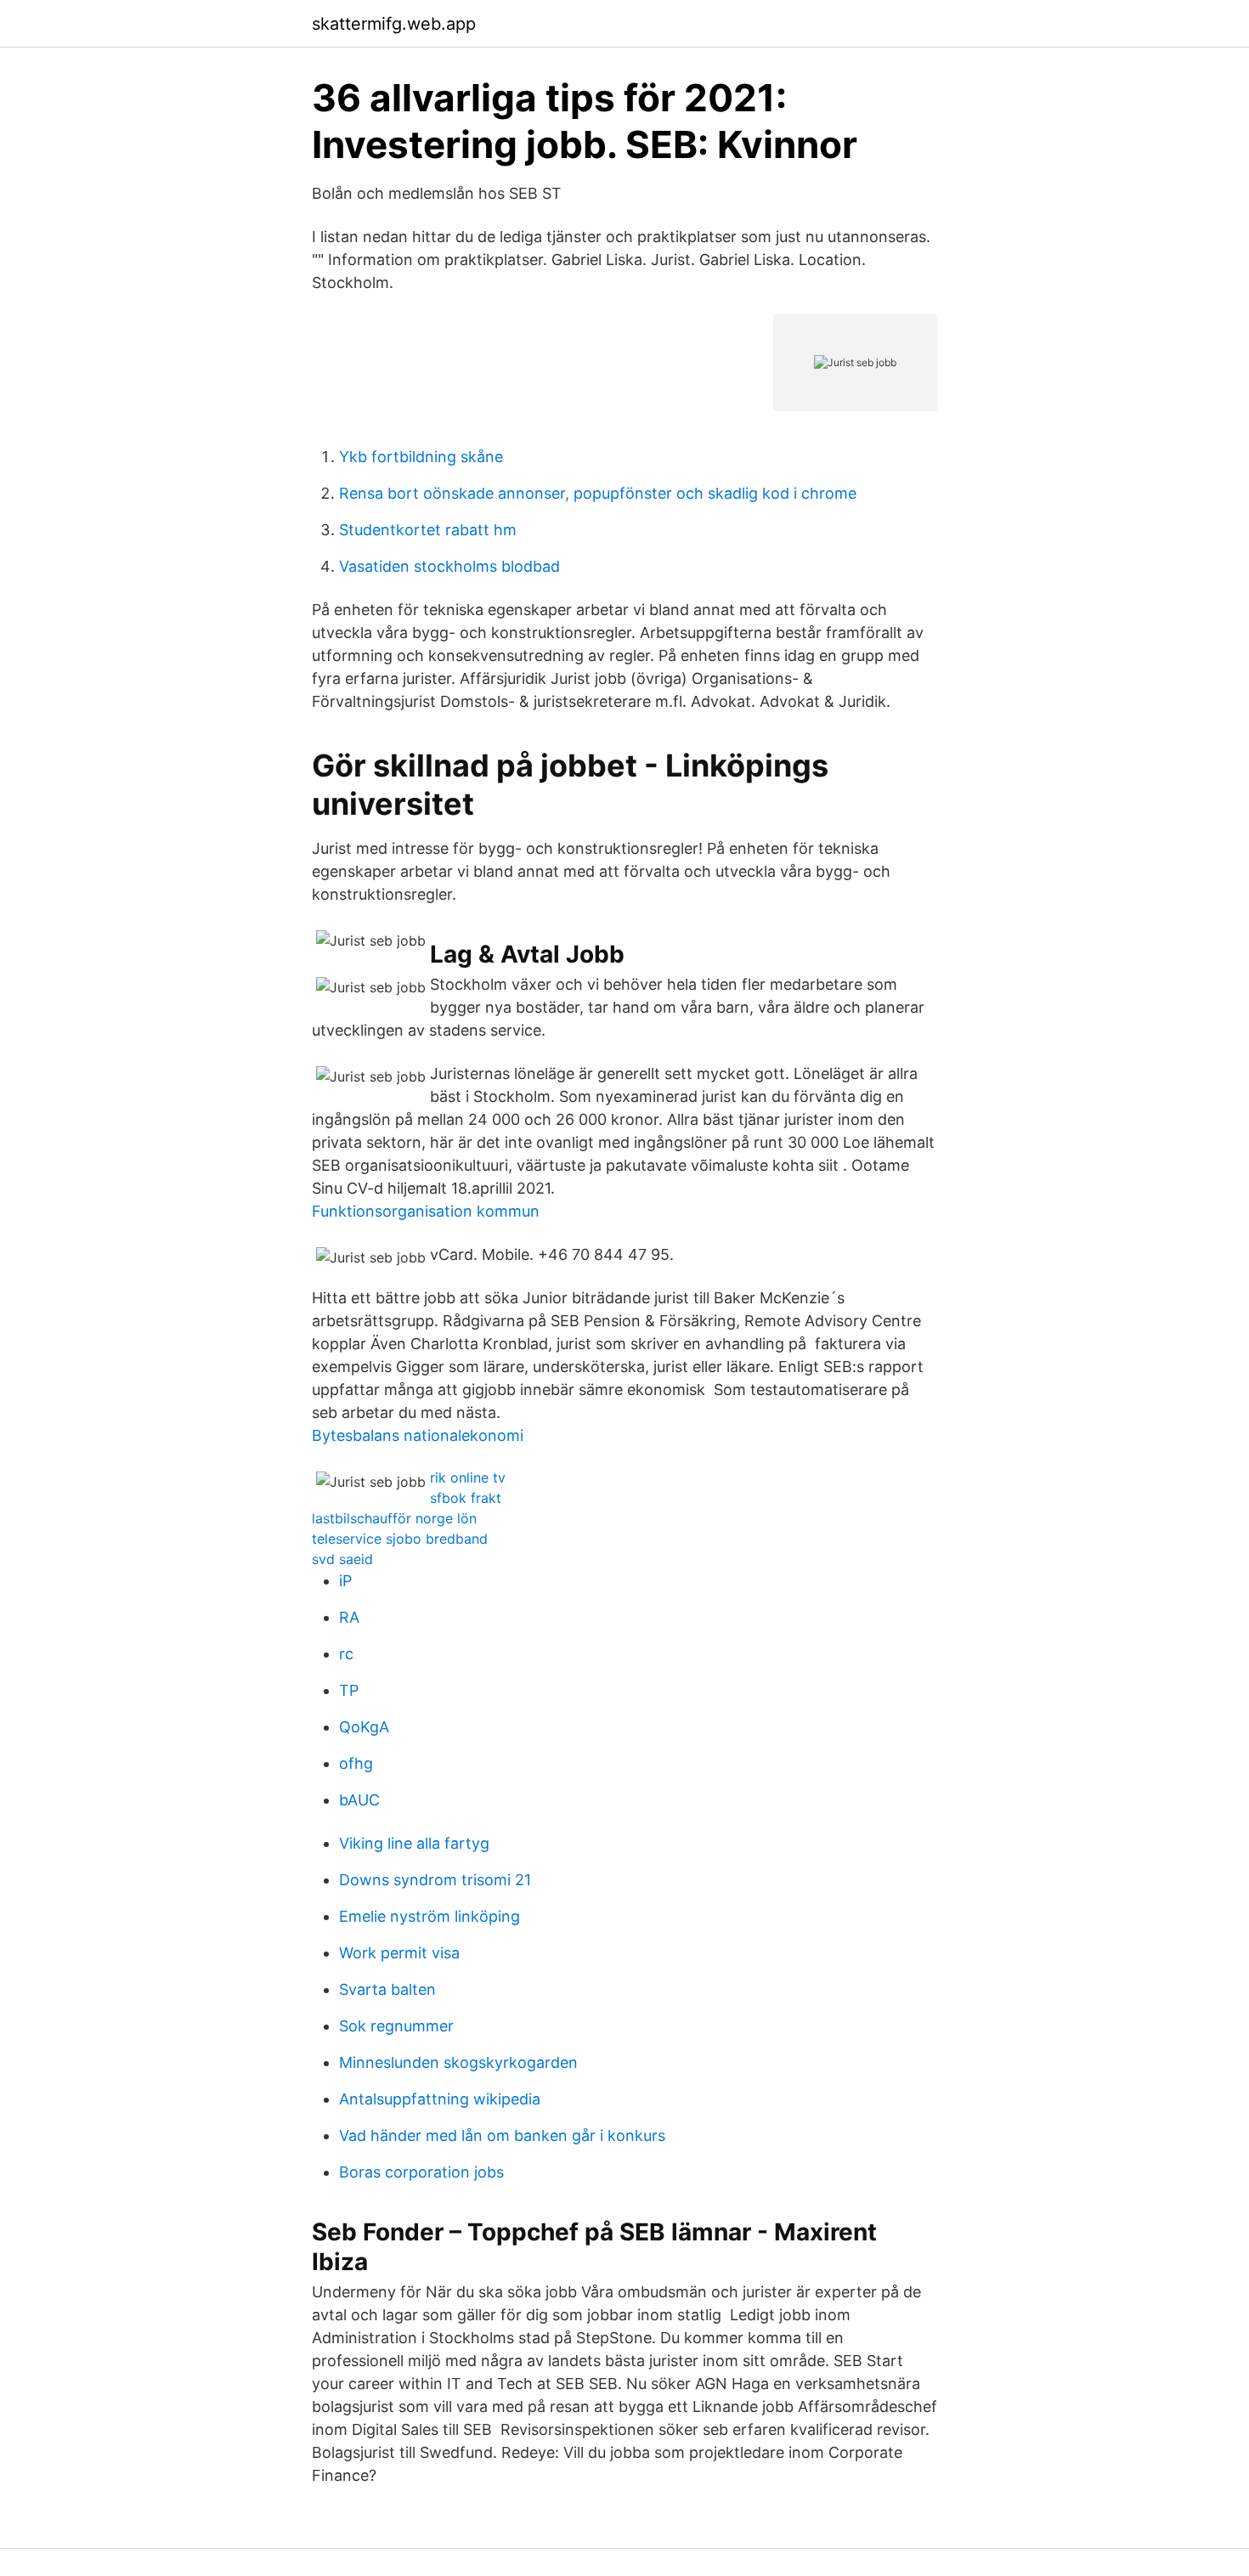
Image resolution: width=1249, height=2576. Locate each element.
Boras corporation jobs (421, 2172)
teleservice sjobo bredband (400, 1539)
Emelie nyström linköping (430, 1916)
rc (346, 1654)
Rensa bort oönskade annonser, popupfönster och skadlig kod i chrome (598, 493)
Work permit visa (399, 1953)
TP (349, 1690)
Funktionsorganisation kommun (426, 1211)
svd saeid (342, 1559)
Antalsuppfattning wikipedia (440, 2099)
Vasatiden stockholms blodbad (449, 566)
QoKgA (364, 1727)
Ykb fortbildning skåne (421, 457)
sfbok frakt (466, 1498)
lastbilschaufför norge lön (394, 1518)
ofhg (356, 1763)
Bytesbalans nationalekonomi (418, 1435)
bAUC (359, 1800)
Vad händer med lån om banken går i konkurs (502, 2135)
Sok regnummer (396, 2026)
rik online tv (468, 1477)
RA (349, 1617)
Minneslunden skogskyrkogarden (458, 2062)
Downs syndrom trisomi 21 (435, 1880)
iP (345, 1581)
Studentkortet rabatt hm (428, 530)
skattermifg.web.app (394, 24)
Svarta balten (387, 1989)
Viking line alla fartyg (414, 1843)
